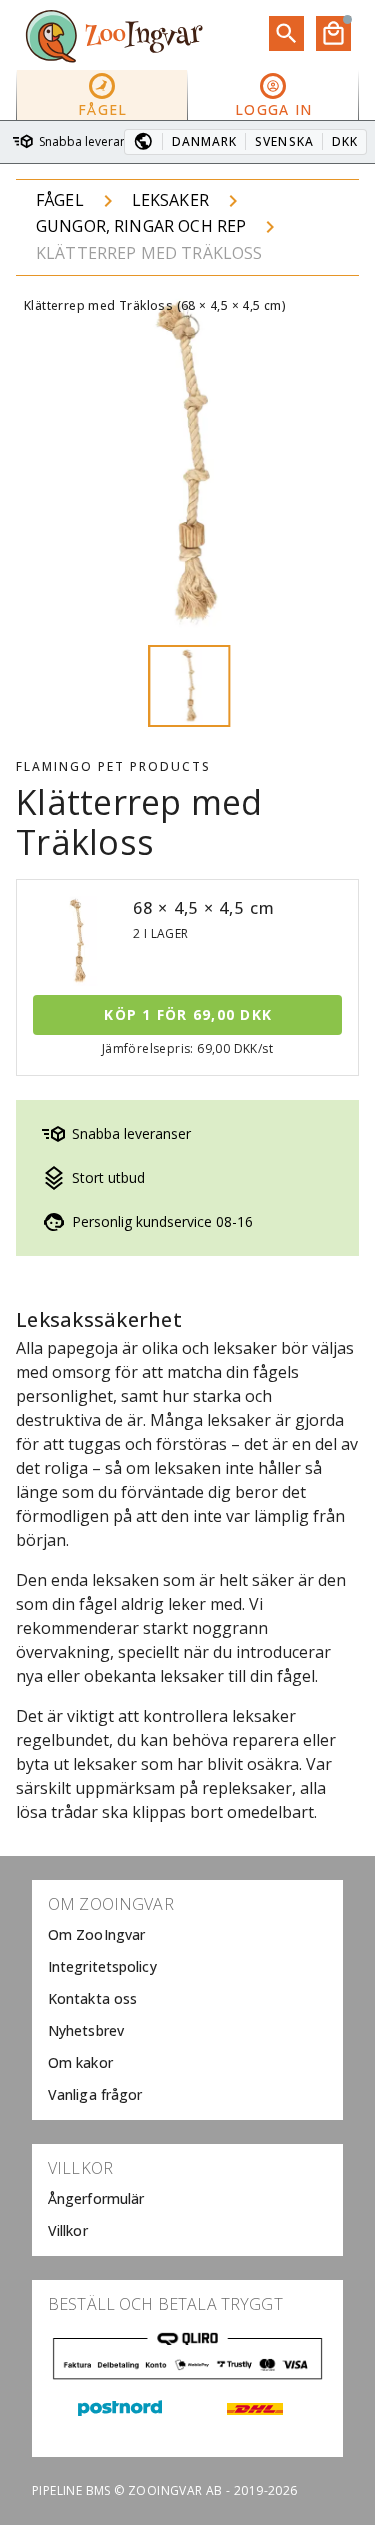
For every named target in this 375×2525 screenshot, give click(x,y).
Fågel (60, 200)
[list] (187, 2000)
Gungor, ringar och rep (141, 226)
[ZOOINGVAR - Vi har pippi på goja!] (114, 35)
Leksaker (170, 200)
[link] (187, 1936)
